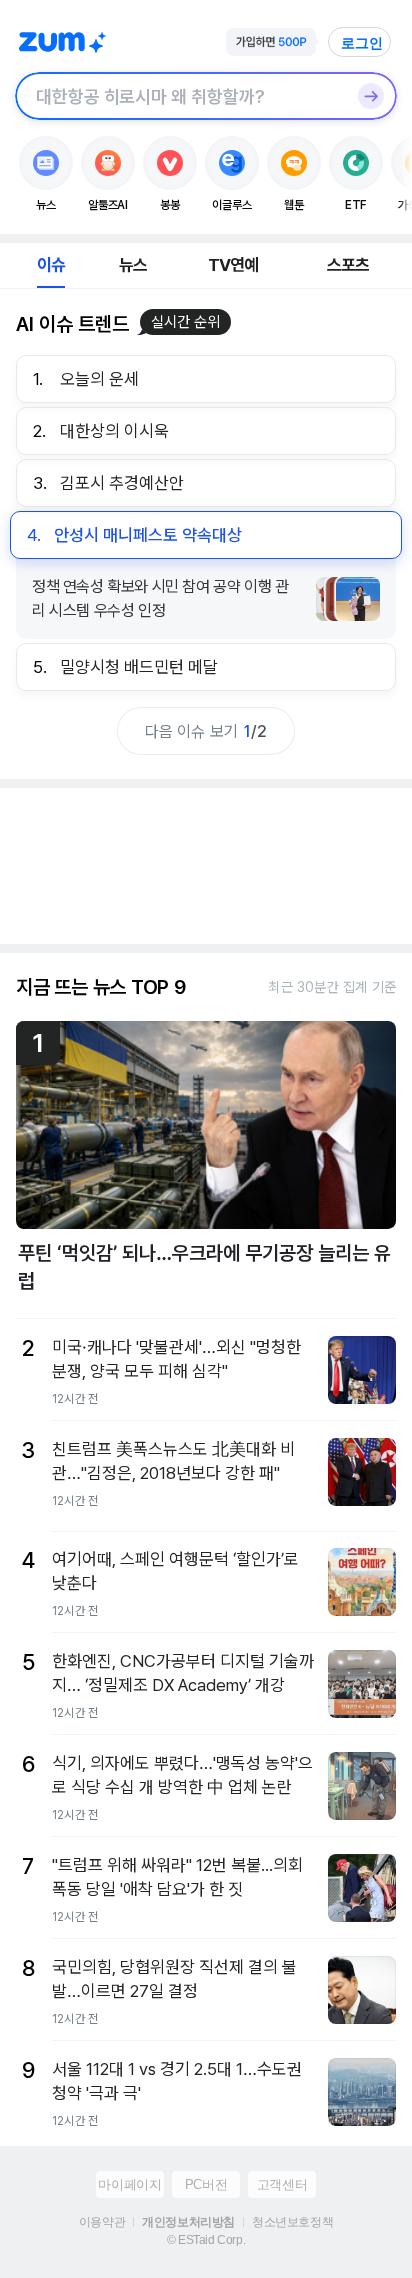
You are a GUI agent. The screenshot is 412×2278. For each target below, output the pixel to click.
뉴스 (133, 265)
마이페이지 (129, 2184)
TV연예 (233, 265)
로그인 (362, 43)
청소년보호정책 (292, 2222)
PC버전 (206, 2184)
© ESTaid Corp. (206, 2240)
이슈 (51, 265)
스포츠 (348, 265)
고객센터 (282, 2184)
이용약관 (102, 2222)
